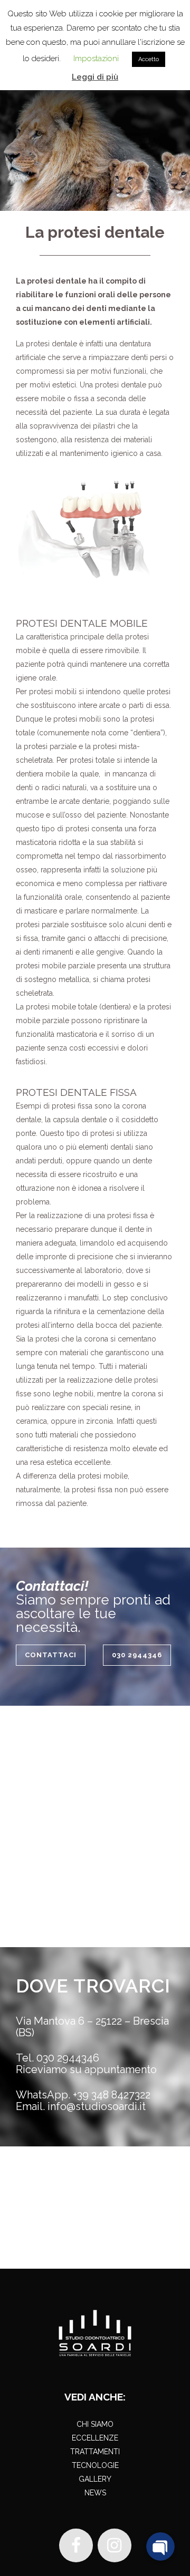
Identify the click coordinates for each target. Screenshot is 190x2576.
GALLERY (95, 2479)
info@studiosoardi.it (97, 2106)
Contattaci (51, 1655)
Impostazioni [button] (96, 59)
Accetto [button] (149, 59)
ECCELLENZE (95, 2438)
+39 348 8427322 (112, 2095)
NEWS (95, 2493)
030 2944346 (137, 1655)
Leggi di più (95, 77)
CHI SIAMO (95, 2424)
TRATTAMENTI (95, 2452)
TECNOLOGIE (95, 2465)
